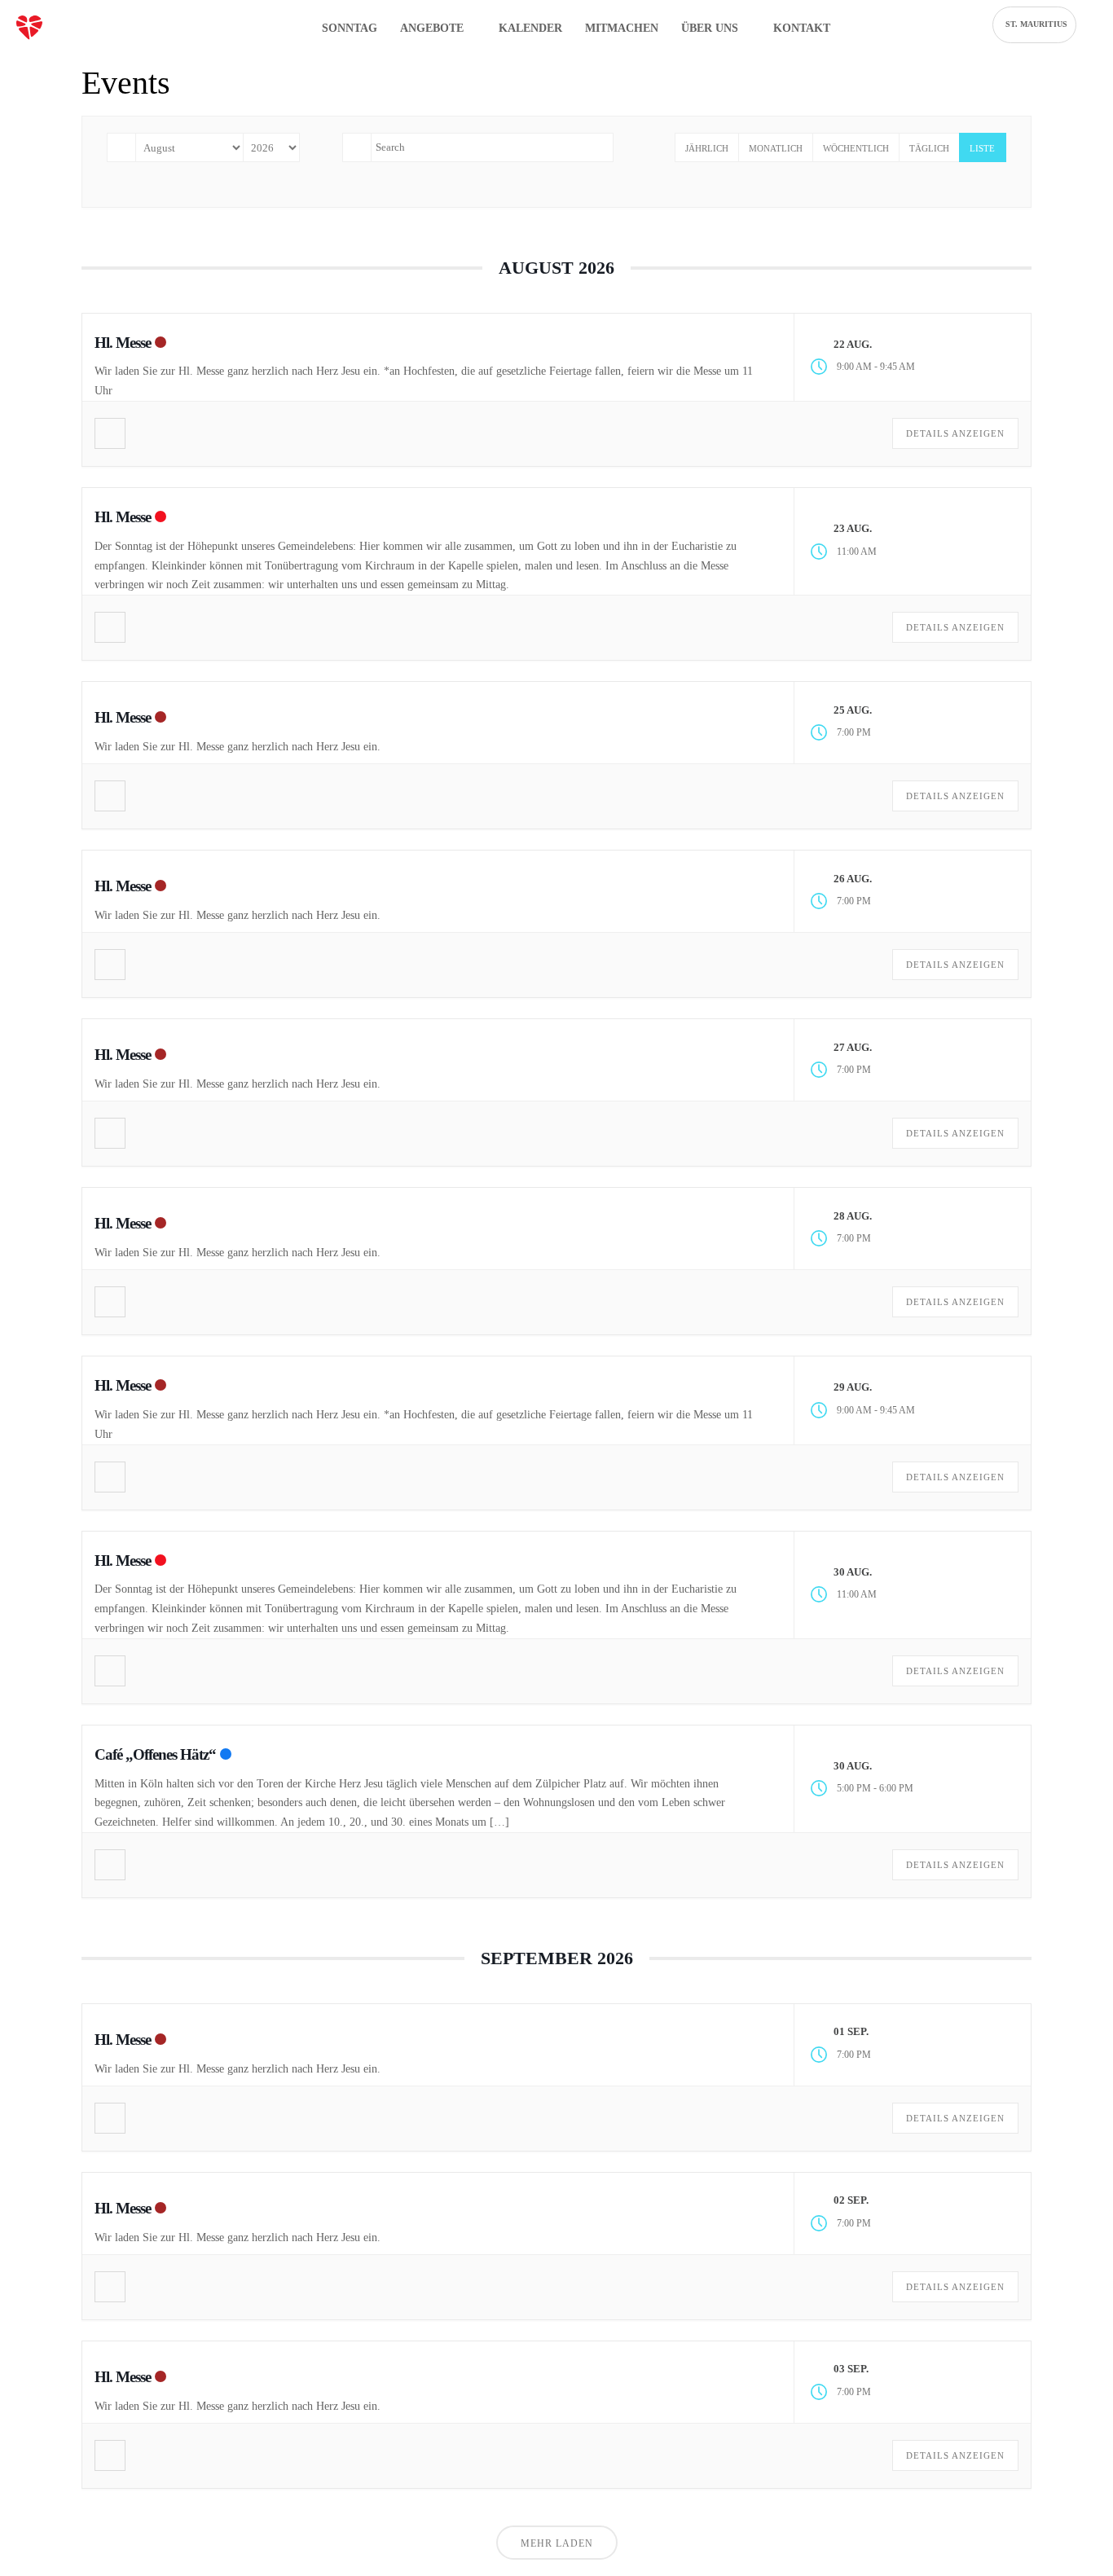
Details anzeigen (955, 433)
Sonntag (350, 28)
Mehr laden (557, 2543)
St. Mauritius (1036, 24)
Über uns (711, 28)
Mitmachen (622, 28)
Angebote (433, 28)
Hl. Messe (123, 343)
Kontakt (802, 28)
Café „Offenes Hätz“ (155, 1754)
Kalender (530, 28)
